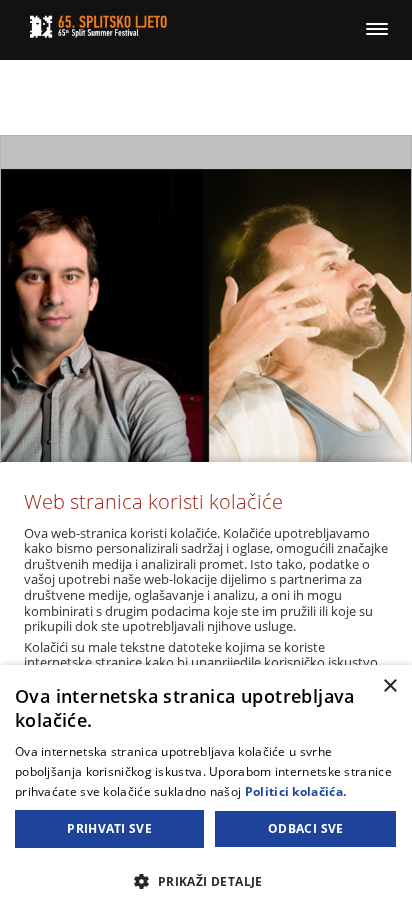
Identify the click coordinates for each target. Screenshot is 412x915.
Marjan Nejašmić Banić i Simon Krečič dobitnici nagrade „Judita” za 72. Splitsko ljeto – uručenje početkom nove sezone (206, 395)
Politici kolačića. (295, 791)
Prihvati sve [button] (109, 828)
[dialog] (206, 790)
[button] (206, 880)
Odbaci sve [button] (306, 828)
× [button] (389, 686)
